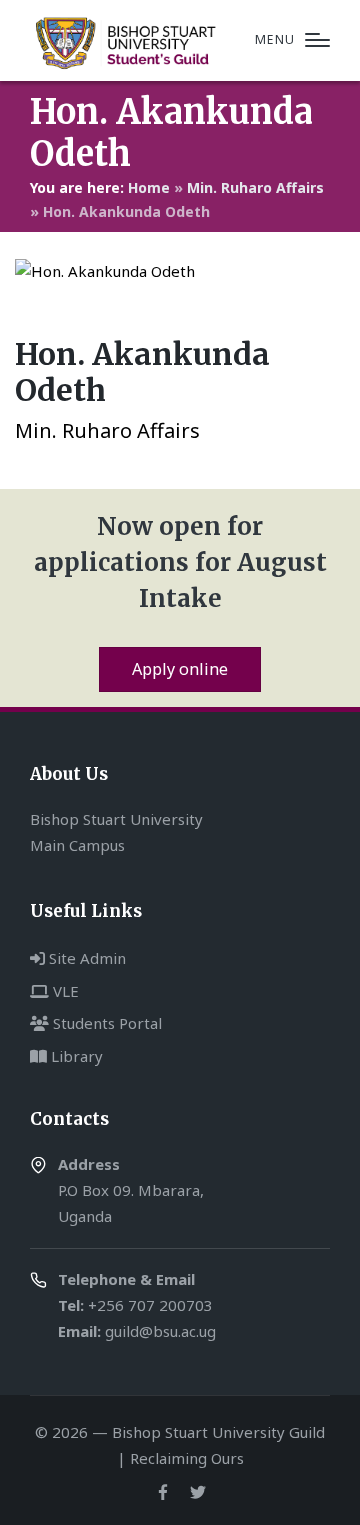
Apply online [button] (180, 669)
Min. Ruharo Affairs (255, 187)
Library (75, 1056)
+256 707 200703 (150, 1305)
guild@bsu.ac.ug (160, 1331)
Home (149, 187)
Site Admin (85, 958)
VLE (64, 991)
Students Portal (105, 1023)
